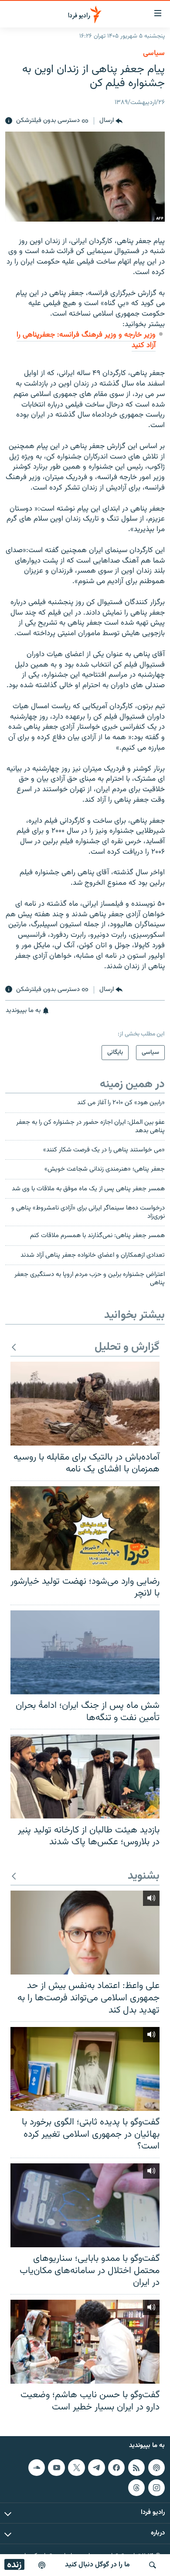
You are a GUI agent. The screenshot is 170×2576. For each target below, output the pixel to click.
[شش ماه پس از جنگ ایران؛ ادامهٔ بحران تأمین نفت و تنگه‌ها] (85, 1652)
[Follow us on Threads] (136, 2488)
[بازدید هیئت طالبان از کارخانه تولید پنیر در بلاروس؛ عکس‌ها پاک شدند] (85, 1776)
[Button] (111, 121)
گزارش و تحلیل (127, 1347)
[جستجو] (153, 2565)
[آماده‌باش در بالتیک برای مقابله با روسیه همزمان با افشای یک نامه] (85, 1404)
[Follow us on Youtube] (56, 2468)
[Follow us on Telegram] (96, 2468)
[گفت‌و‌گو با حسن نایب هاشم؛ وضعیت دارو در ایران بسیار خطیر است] (85, 2342)
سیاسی (154, 53)
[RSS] (136, 2468)
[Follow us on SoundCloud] (37, 2468)
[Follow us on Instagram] (156, 2488)
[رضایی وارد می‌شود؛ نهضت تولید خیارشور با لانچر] (85, 1528)
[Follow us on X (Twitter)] (76, 2468)
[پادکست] (42, 2565)
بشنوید (144, 1876)
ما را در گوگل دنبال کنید (97, 2565)
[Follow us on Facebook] (116, 2468)
